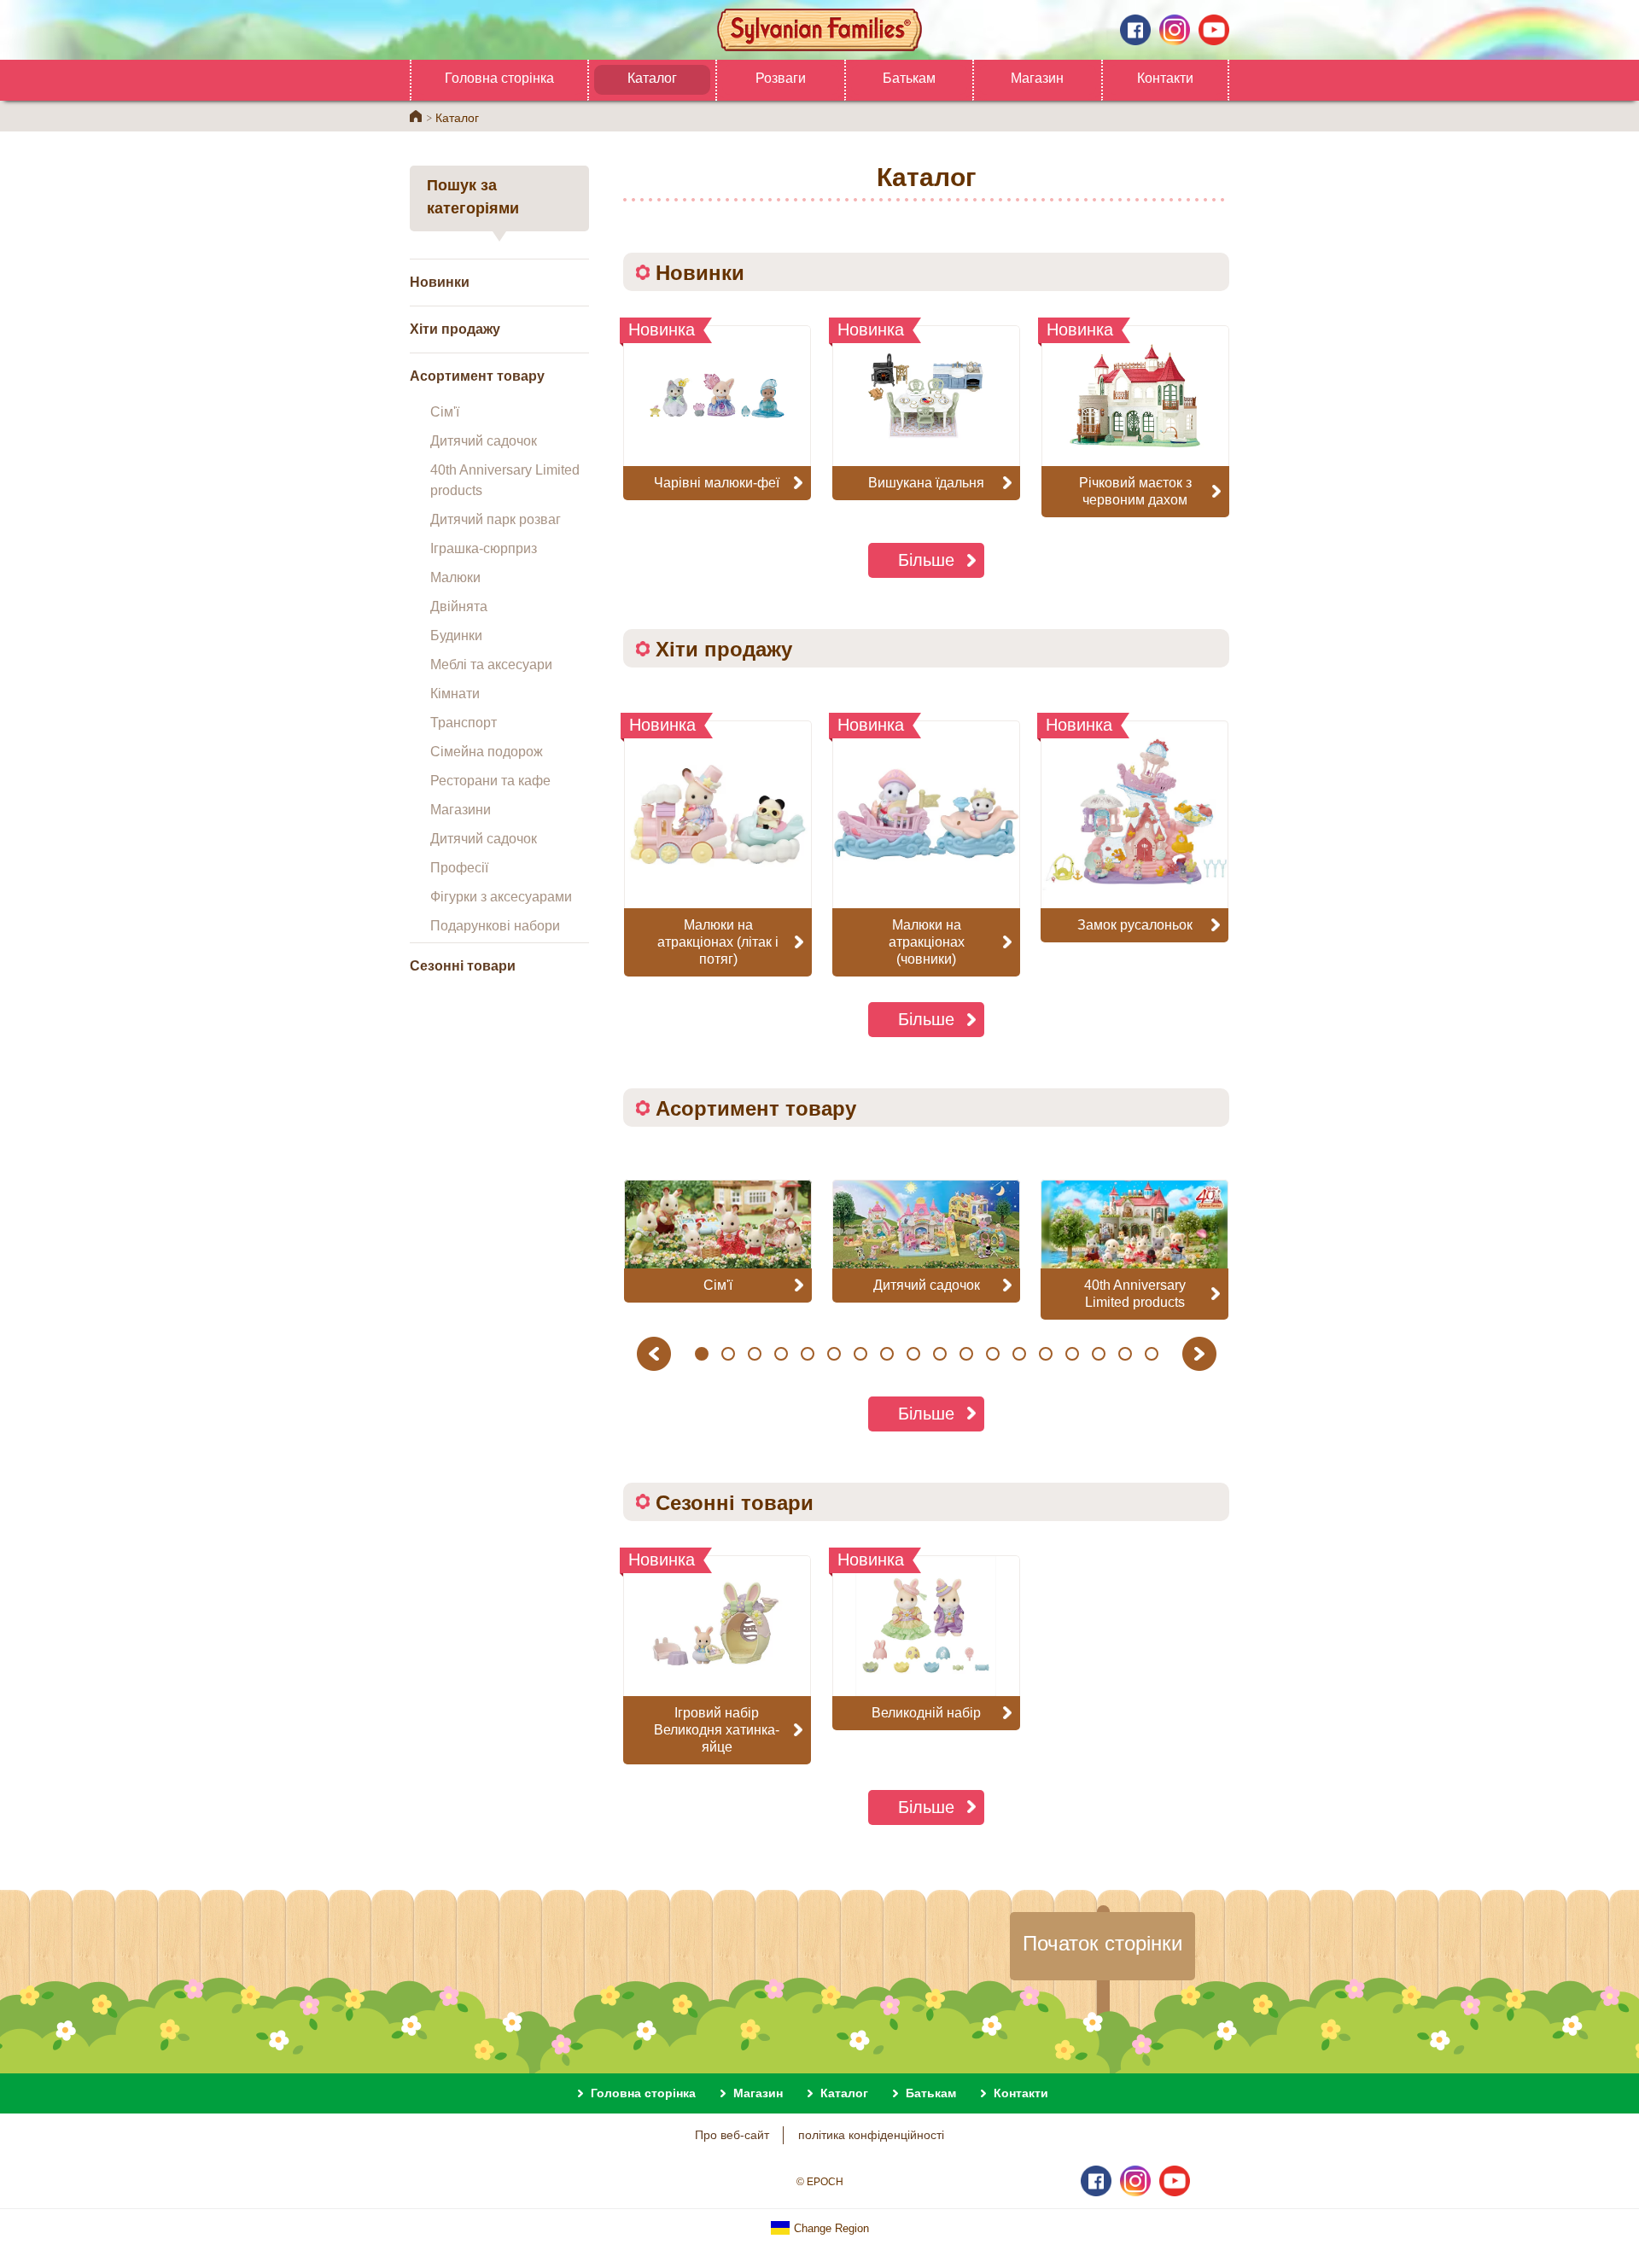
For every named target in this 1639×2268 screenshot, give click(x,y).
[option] (718, 848)
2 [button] (729, 1354)
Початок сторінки (1102, 1943)
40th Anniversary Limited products (505, 480)
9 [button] (914, 1354)
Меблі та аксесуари (491, 665)
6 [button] (834, 1354)
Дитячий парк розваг (496, 519)
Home (416, 116)
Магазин (1037, 78)
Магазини (461, 810)
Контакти (1165, 78)
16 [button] (1099, 1354)
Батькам (909, 78)
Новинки (440, 282)
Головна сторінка (499, 78)
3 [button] (755, 1354)
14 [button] (1046, 1354)
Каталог (652, 78)
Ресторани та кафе (490, 781)
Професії (459, 868)
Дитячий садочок (484, 441)
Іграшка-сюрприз (484, 548)
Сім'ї (445, 412)
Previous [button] (656, 1353)
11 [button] (966, 1354)
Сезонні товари (463, 966)
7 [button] (861, 1354)
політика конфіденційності (871, 2135)
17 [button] (1125, 1354)
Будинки (456, 636)
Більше (926, 560)
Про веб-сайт (732, 2135)
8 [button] (887, 1354)
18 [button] (1152, 1354)
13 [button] (1019, 1354)
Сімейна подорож (487, 752)
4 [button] (782, 1354)
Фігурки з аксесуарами (501, 897)
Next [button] (1202, 1353)
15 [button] (1072, 1354)
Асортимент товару (477, 376)
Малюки (455, 577)
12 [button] (993, 1354)
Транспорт (464, 723)
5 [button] (808, 1354)
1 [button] (702, 1354)
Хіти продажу (455, 329)
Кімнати (455, 694)
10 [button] (940, 1354)
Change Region (830, 2228)
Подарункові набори (495, 926)
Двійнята (459, 606)
